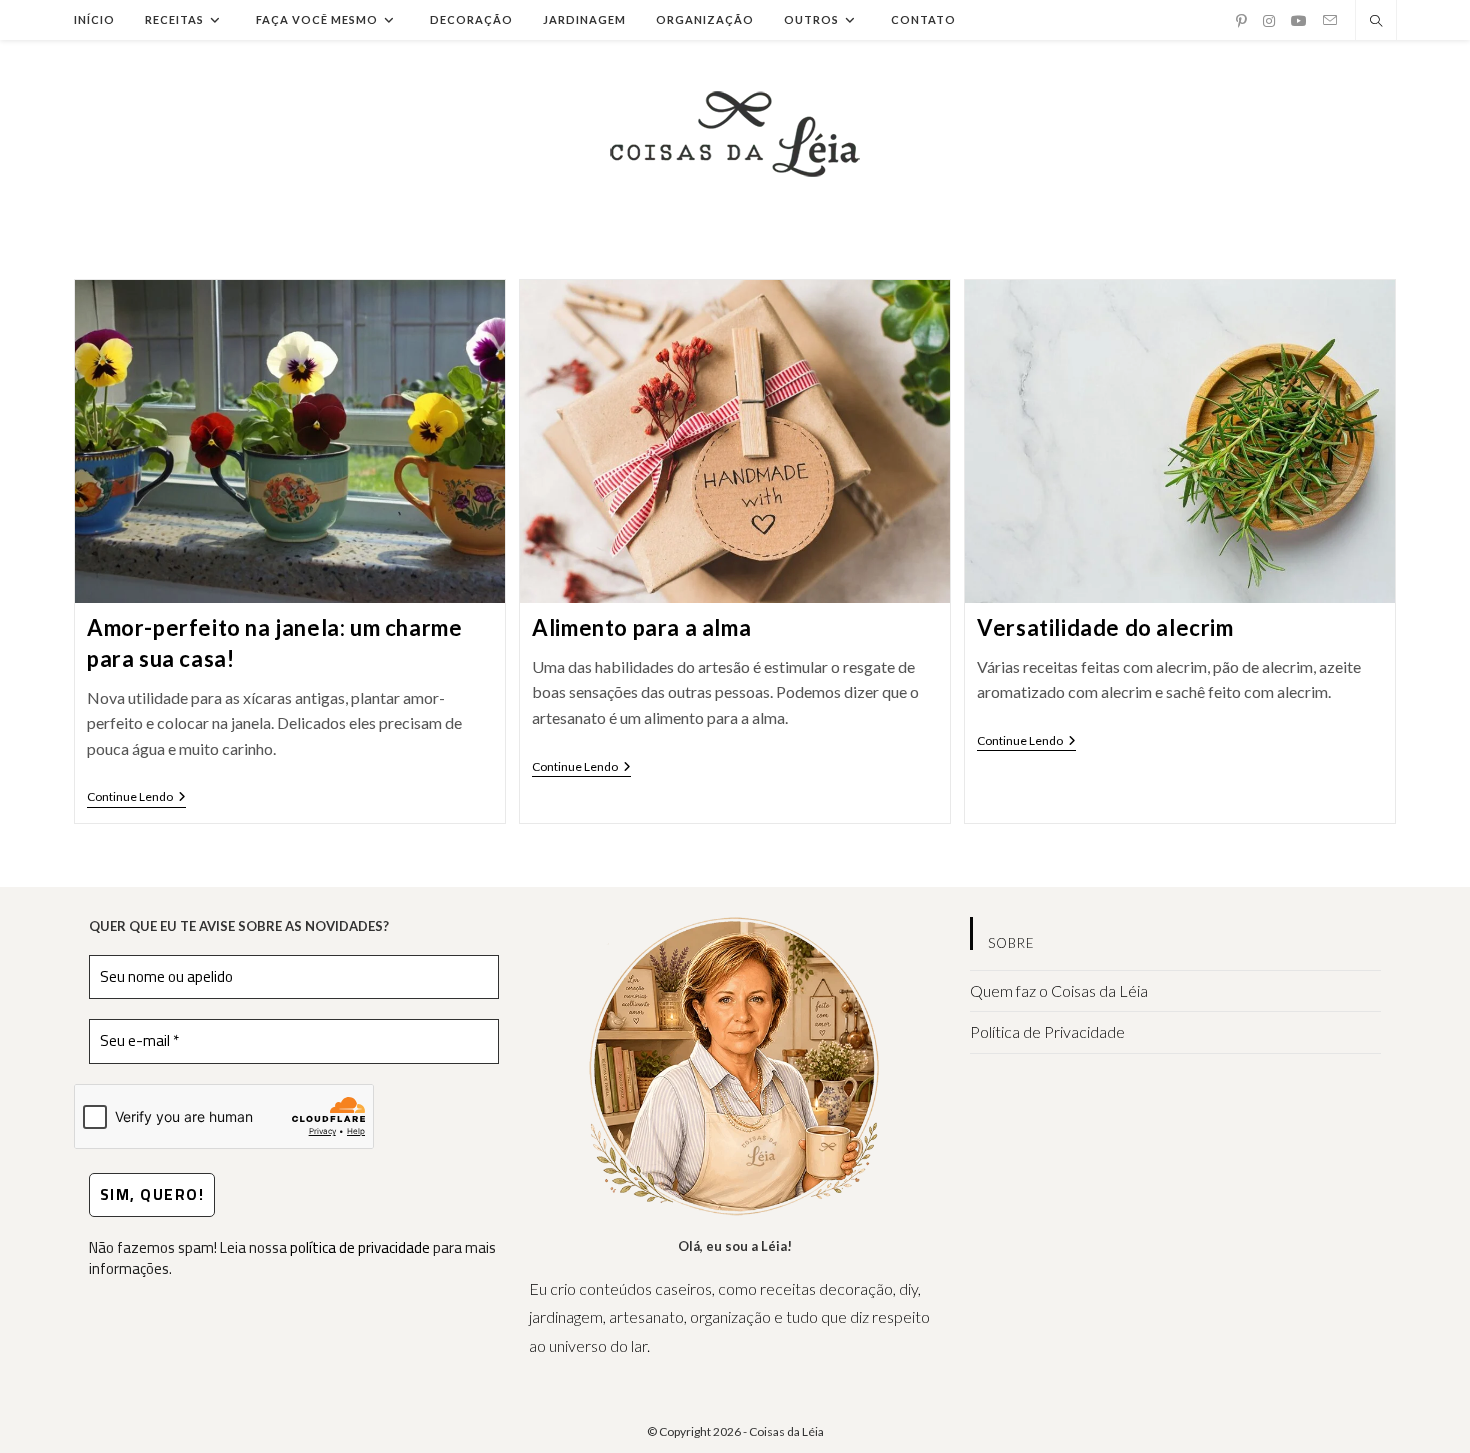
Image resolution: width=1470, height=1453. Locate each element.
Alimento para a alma (641, 627)
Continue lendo (136, 798)
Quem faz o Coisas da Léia (1059, 990)
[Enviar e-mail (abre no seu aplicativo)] (1330, 20)
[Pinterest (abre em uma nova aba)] (1241, 21)
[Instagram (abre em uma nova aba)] (1269, 21)
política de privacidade (360, 1247)
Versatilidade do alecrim (1105, 627)
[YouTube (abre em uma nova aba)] (1299, 21)
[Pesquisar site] (1376, 22)
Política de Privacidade (1047, 1031)
